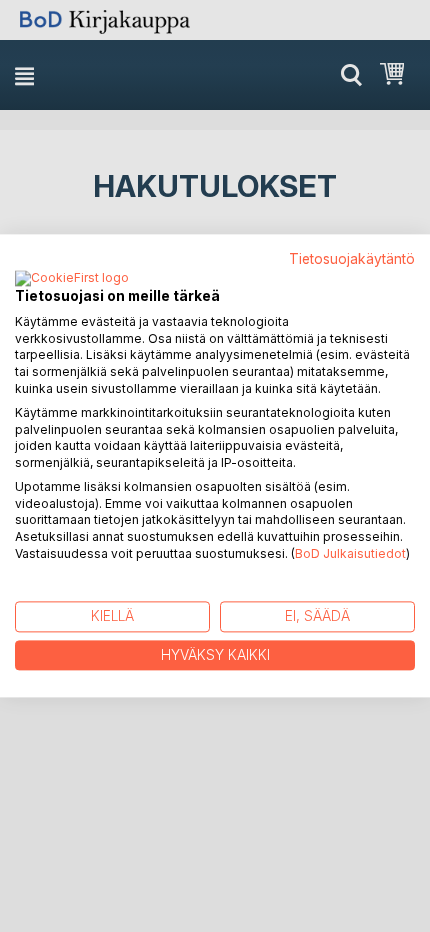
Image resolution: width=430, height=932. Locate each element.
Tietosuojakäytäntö (352, 259)
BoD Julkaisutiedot (350, 553)
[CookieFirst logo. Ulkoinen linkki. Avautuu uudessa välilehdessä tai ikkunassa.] (72, 279)
